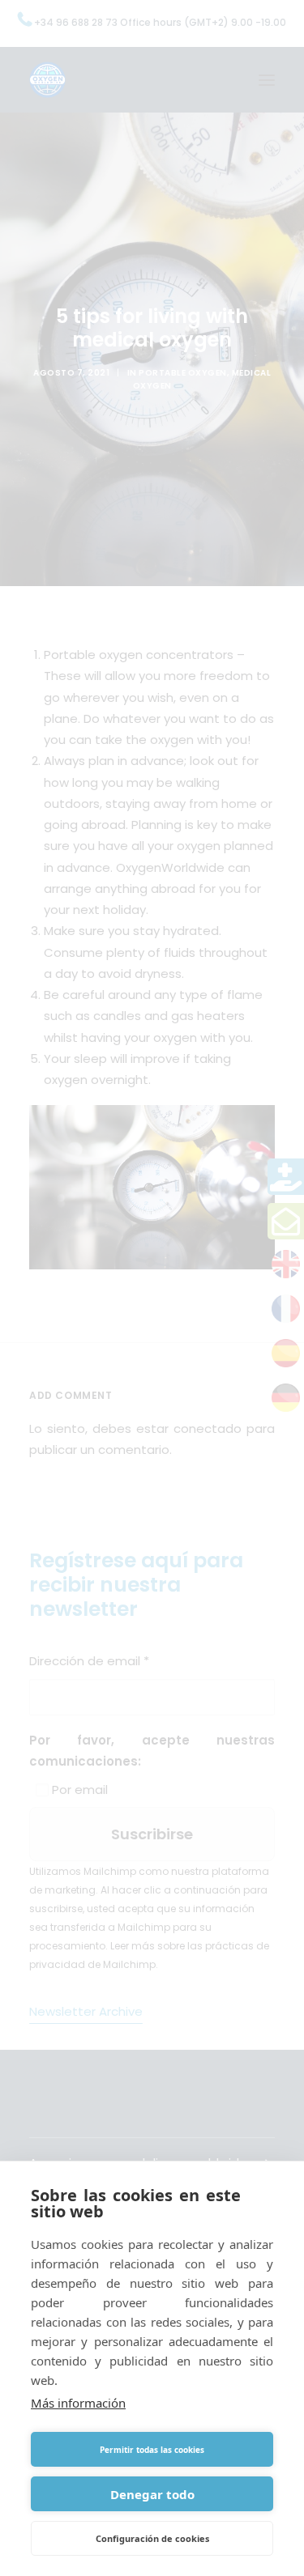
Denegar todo (152, 2494)
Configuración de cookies (152, 2538)
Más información (78, 2403)
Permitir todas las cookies (152, 2450)
